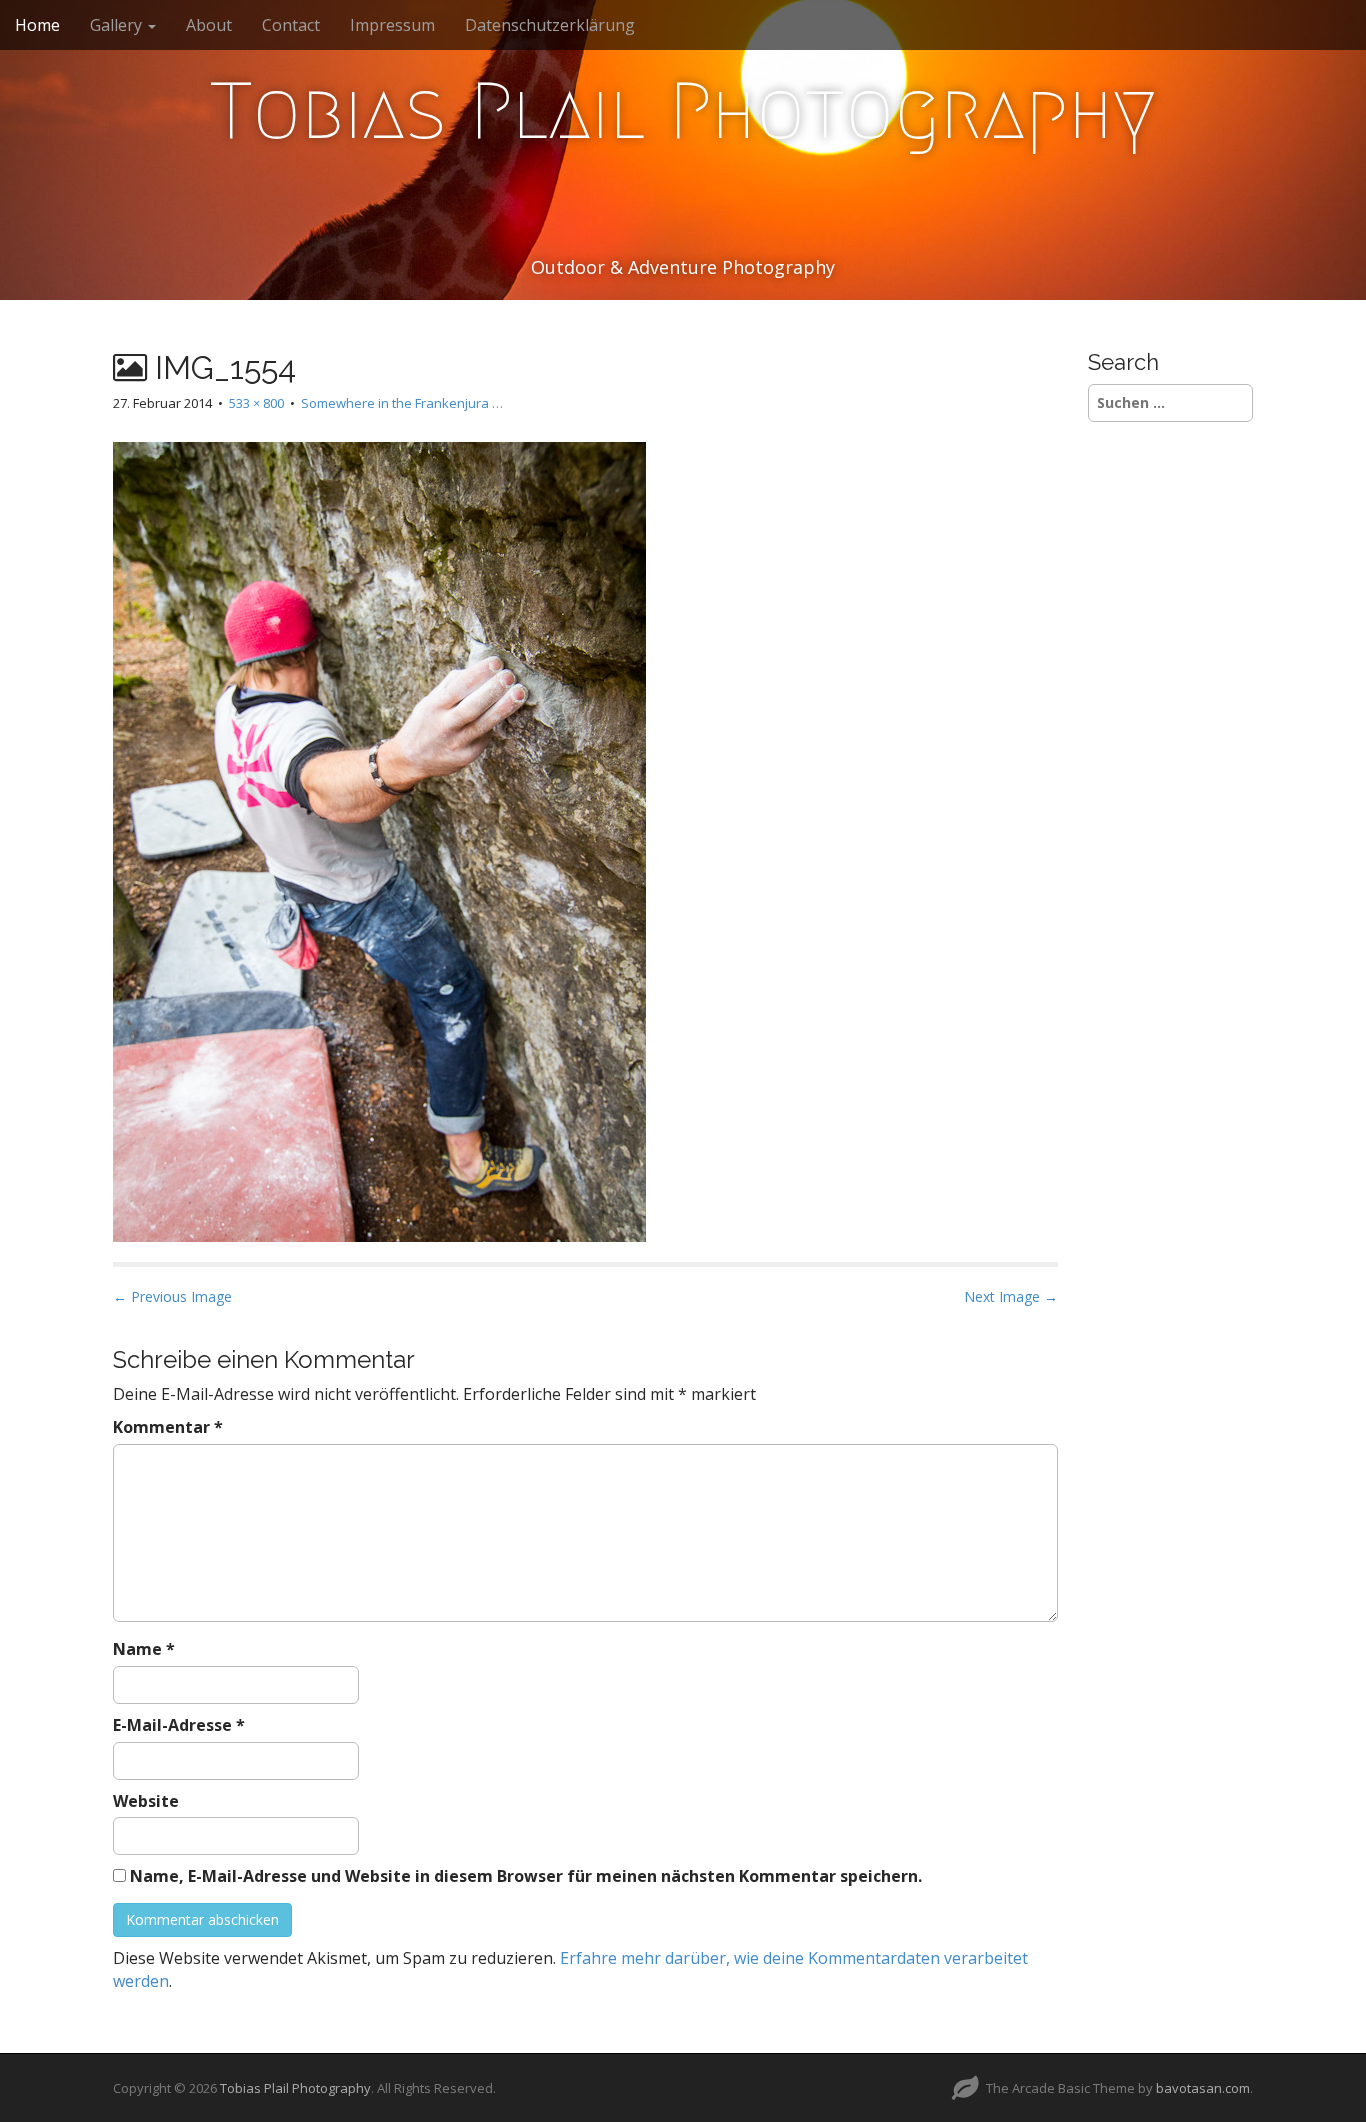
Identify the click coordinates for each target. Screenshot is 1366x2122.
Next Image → (1011, 1296)
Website (146, 1801)
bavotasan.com (1203, 2088)
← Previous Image (172, 1296)
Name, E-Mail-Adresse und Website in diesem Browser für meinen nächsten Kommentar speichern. (526, 1876)
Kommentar (168, 1427)
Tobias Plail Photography (683, 111)
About (209, 25)
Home (37, 25)
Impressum (392, 25)
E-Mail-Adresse (179, 1725)
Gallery (118, 25)
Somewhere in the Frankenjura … (402, 403)
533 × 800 (256, 403)
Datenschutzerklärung (550, 25)
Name (144, 1649)
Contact (291, 25)
